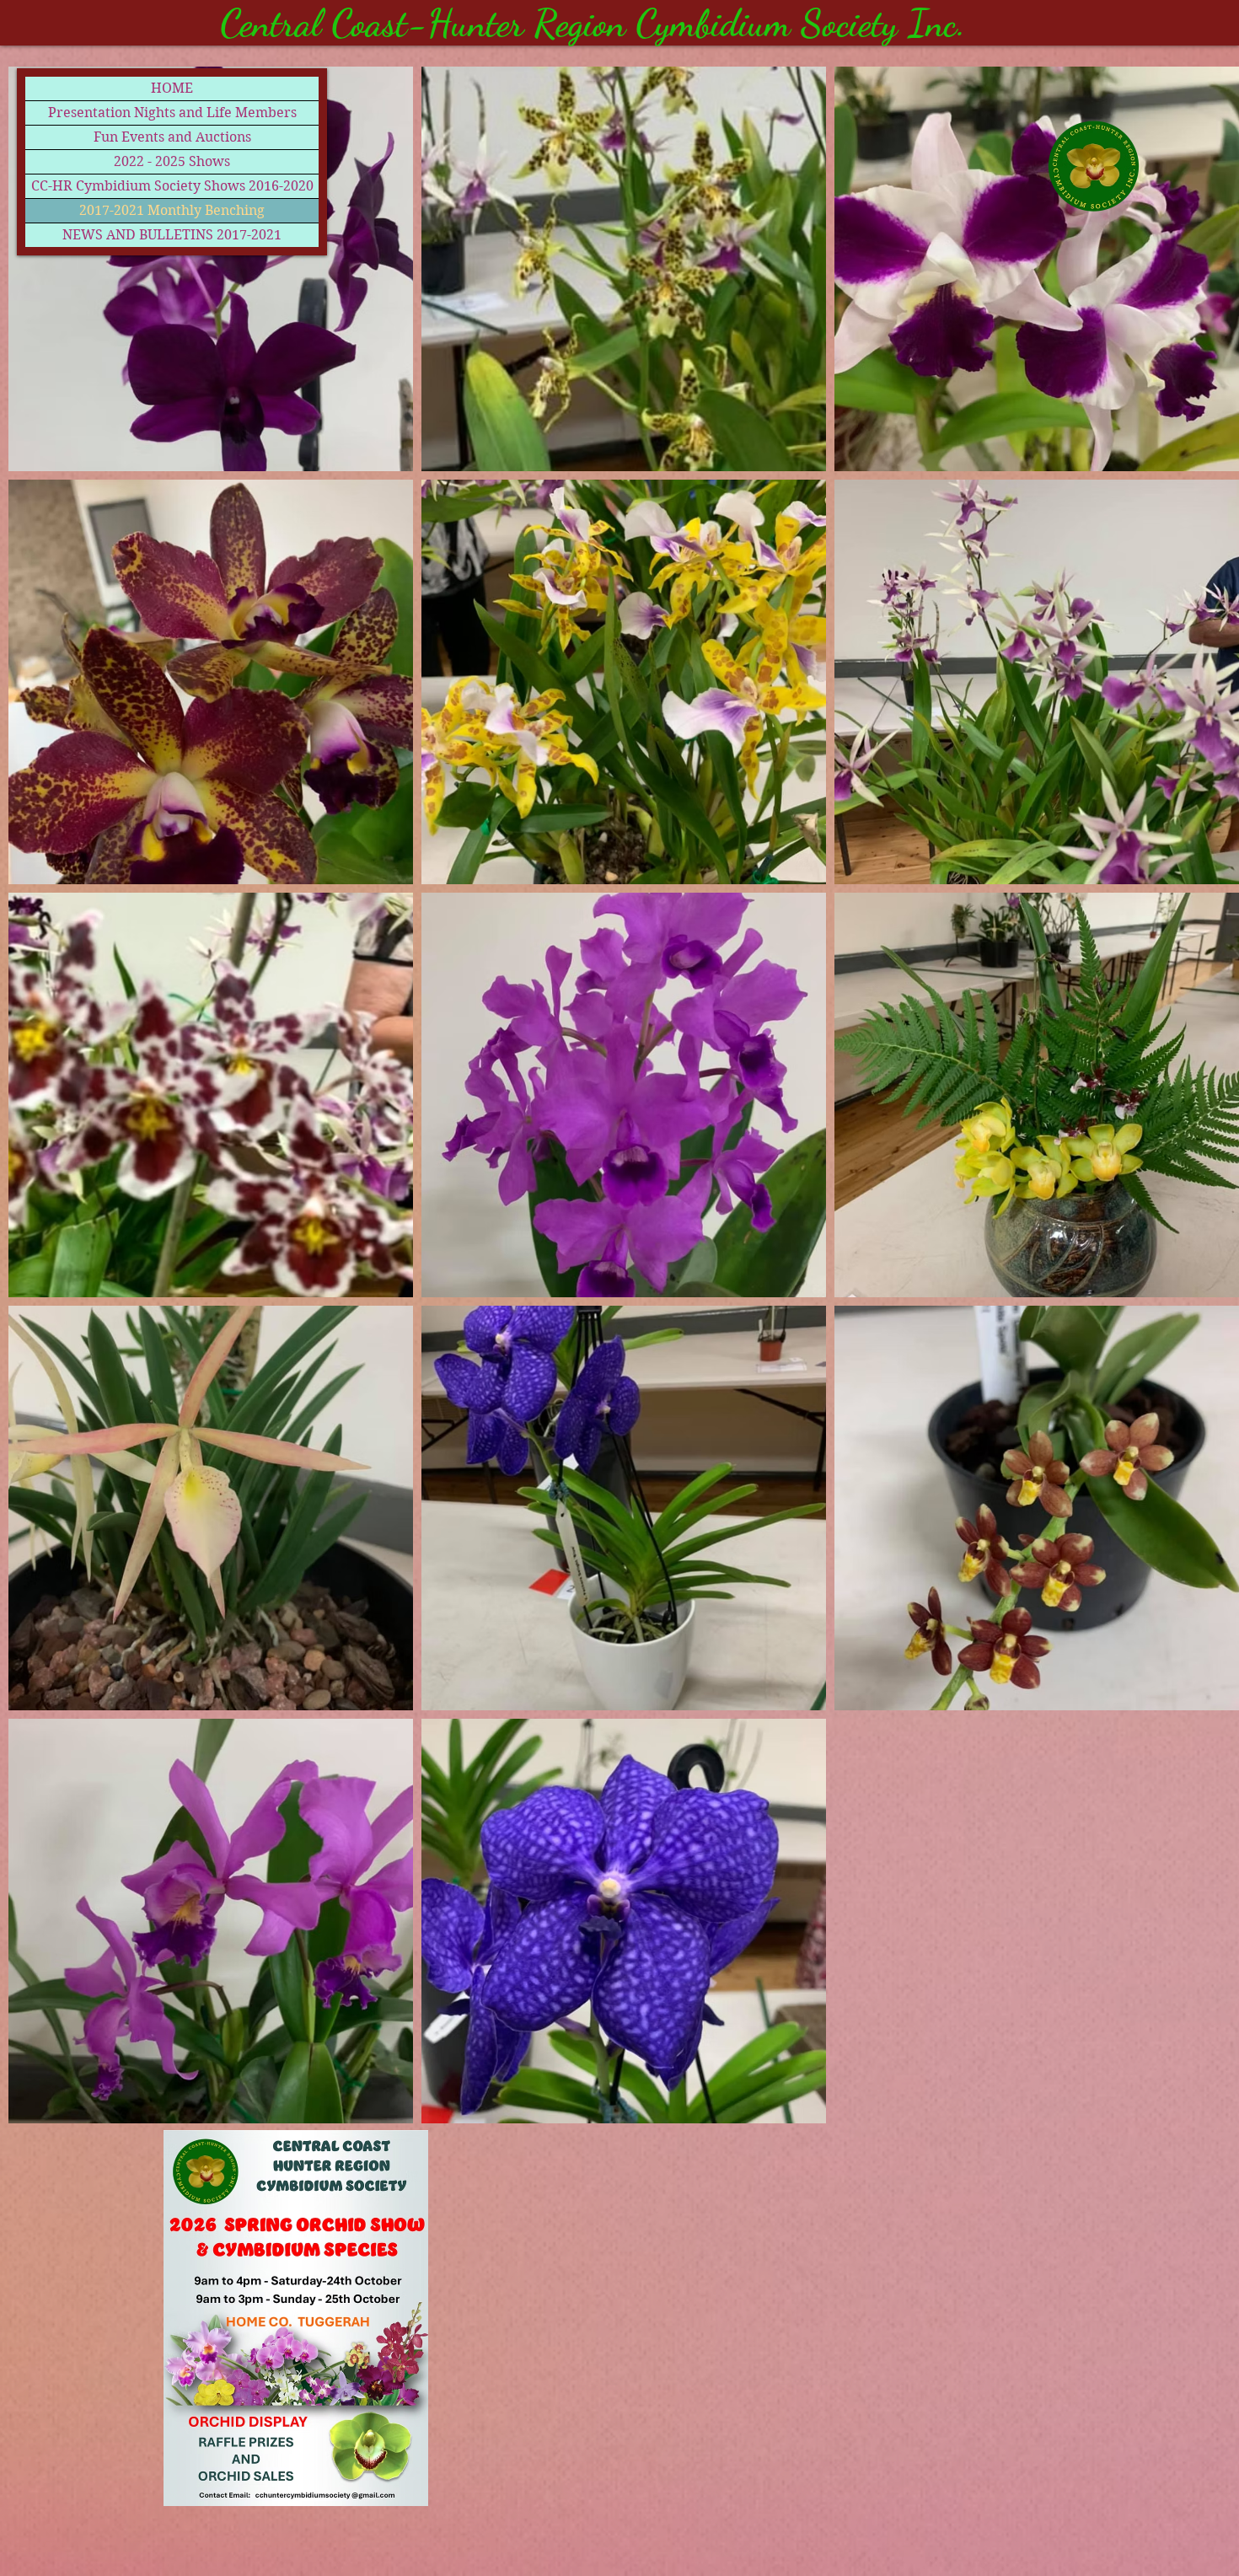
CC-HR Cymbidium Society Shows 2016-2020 (172, 186)
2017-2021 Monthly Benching (172, 210)
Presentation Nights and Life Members (172, 113)
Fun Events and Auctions (172, 137)
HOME (172, 88)
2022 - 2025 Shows (172, 161)
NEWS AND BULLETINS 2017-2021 (172, 235)
